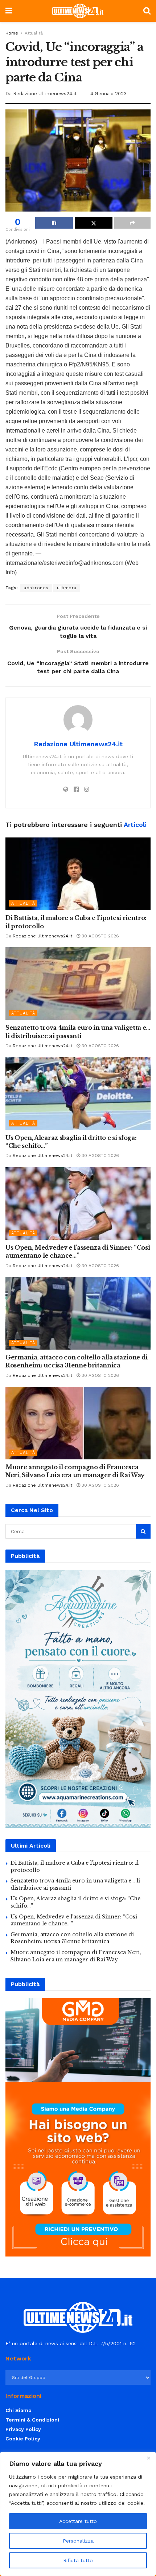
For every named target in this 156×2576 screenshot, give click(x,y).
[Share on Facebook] (54, 223)
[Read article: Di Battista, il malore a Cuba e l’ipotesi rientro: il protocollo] (78, 874)
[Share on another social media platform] (132, 223)
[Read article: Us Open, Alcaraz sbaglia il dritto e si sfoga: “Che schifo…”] (78, 1094)
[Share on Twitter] (94, 223)
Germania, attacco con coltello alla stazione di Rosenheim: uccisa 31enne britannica (72, 1938)
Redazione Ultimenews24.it (45, 94)
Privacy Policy (23, 2429)
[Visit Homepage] (78, 11)
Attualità (34, 33)
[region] (78, 2514)
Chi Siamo (19, 2410)
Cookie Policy (23, 2439)
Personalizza (78, 2541)
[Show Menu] (9, 11)
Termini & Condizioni (32, 2420)
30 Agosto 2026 (100, 936)
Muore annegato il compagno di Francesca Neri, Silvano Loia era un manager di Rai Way (76, 1956)
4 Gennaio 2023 (108, 94)
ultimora (67, 588)
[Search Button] (147, 11)
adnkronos (36, 588)
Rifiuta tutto (78, 2560)
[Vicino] (148, 2458)
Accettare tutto (78, 2521)
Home (12, 33)
